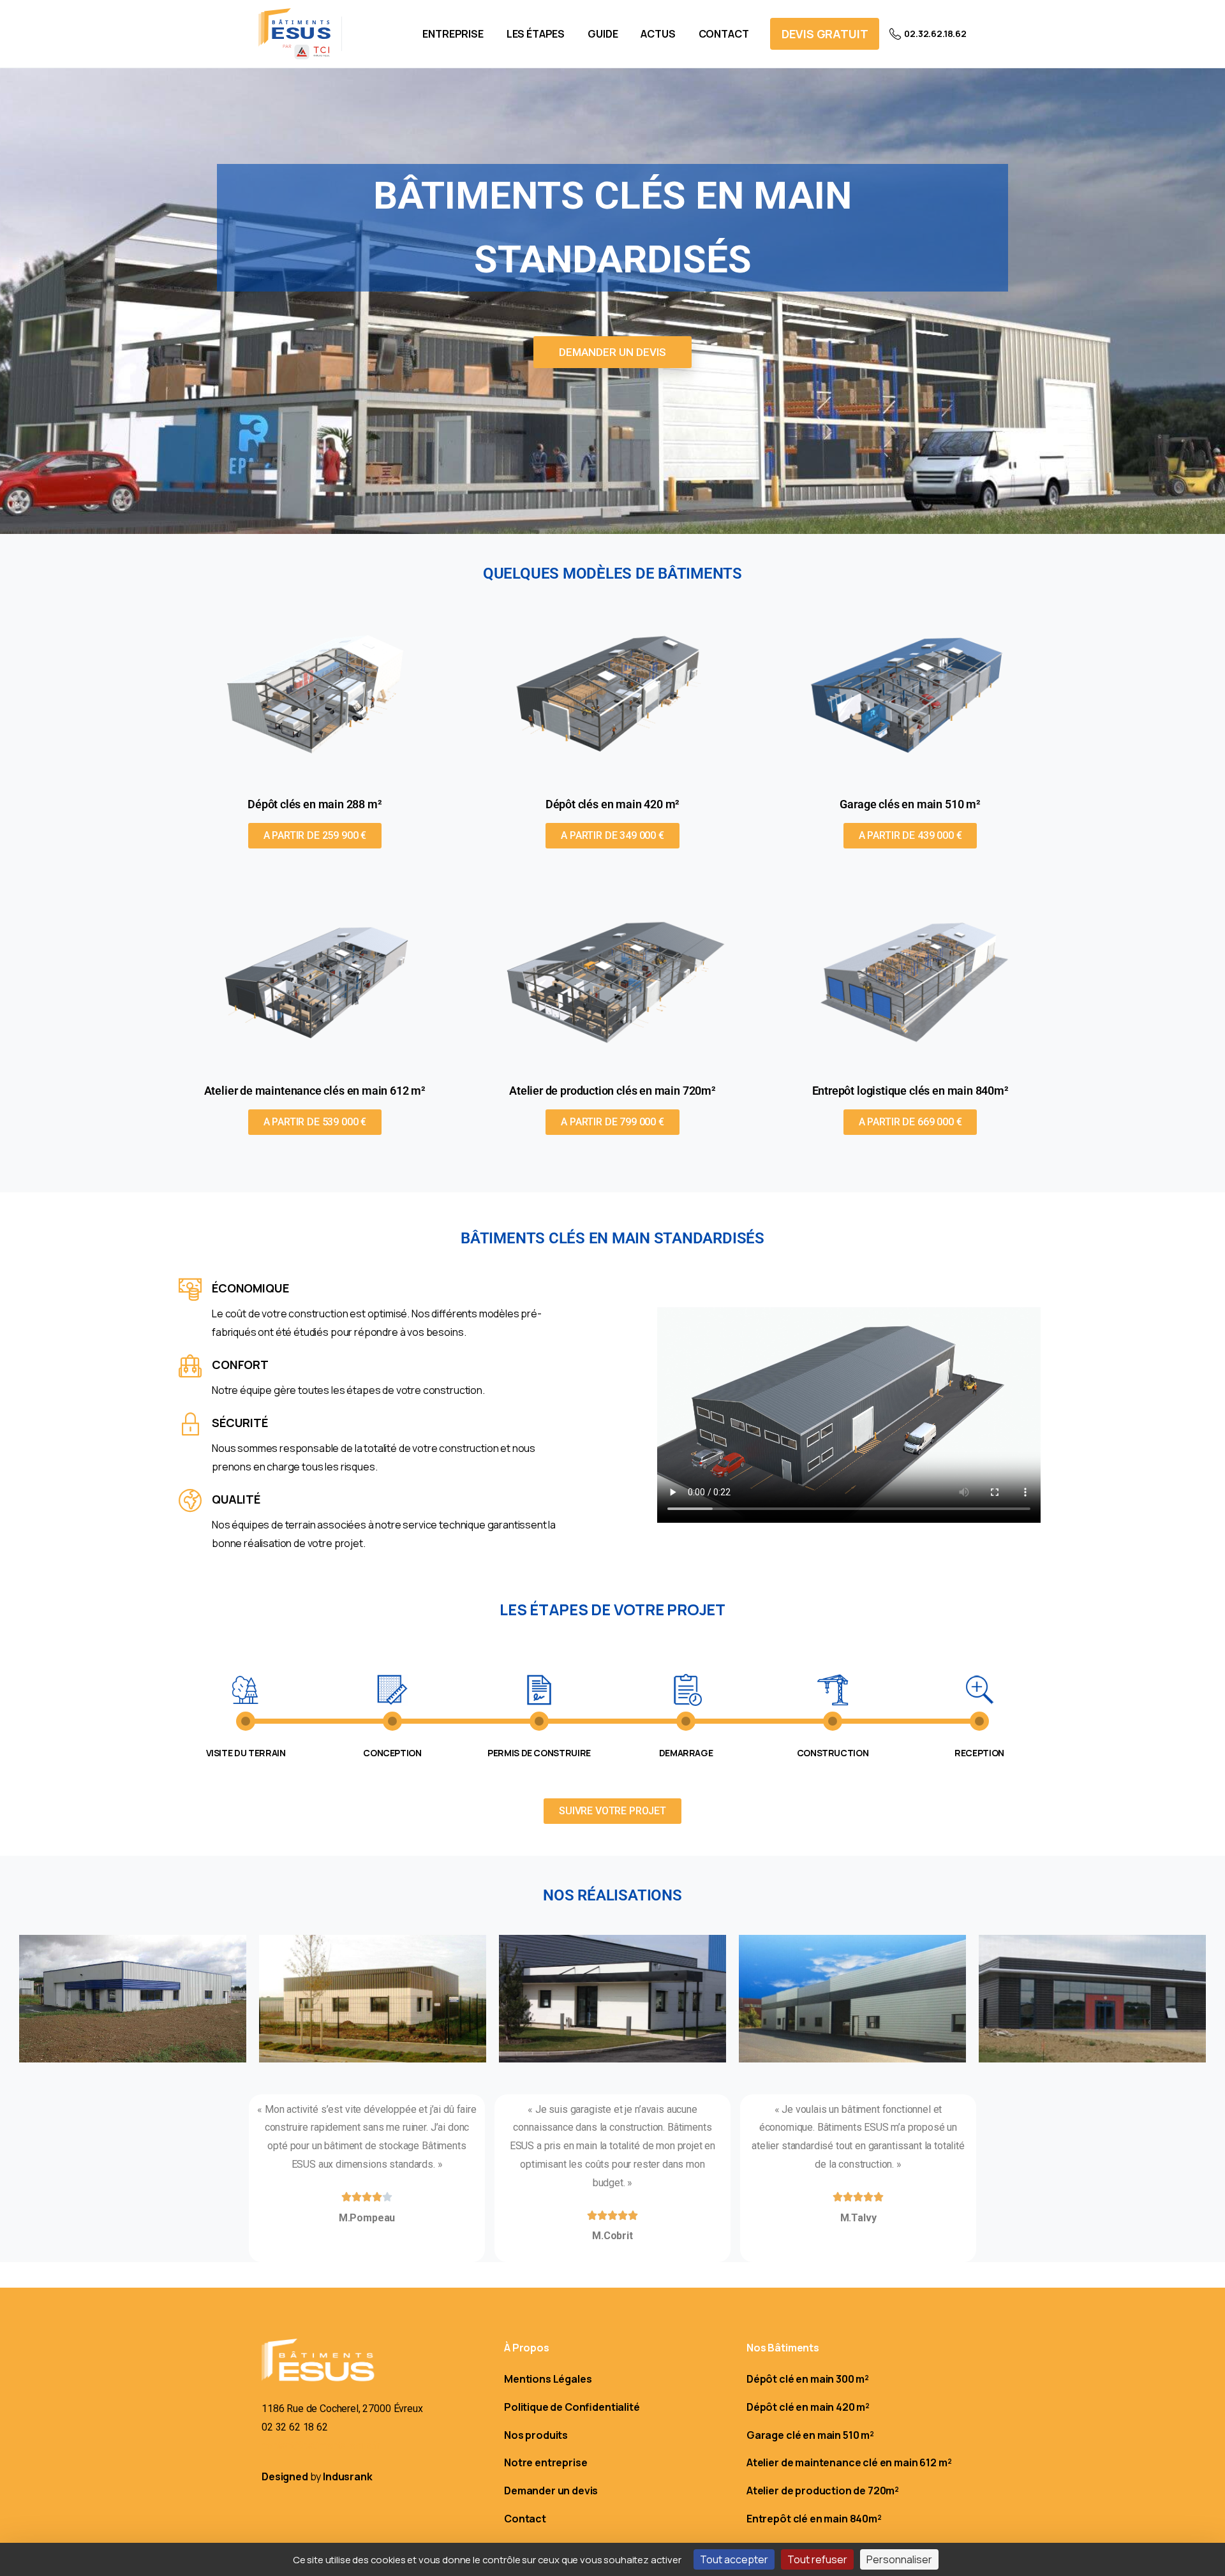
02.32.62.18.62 (935, 33)
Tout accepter (734, 2559)
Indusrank (348, 2476)
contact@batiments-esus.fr (321, 2446)
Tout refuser (817, 2559)
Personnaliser (899, 2559)
